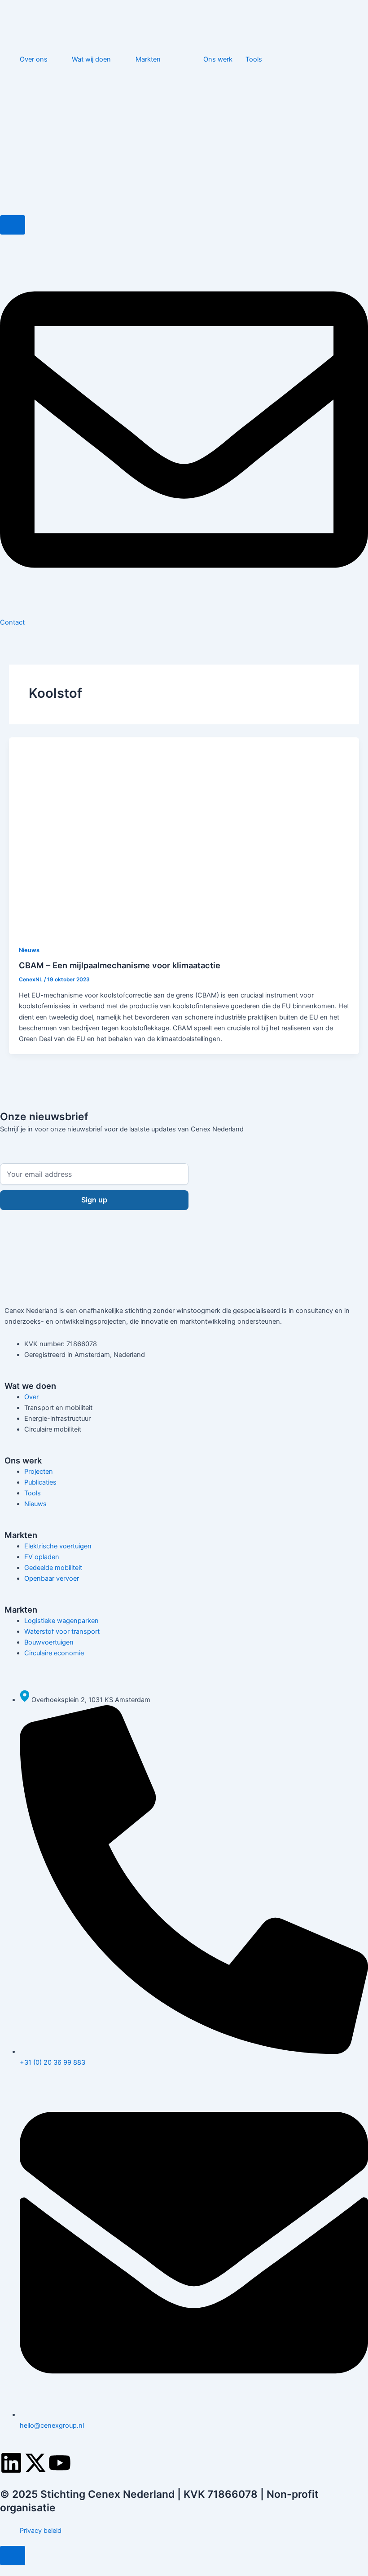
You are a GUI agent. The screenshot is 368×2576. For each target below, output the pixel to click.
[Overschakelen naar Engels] (315, 88)
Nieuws (29, 950)
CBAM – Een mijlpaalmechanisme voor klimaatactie (120, 965)
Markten (148, 59)
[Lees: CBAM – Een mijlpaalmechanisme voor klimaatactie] (184, 835)
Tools (254, 59)
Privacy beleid (41, 2531)
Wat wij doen (91, 59)
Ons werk (218, 59)
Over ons (34, 59)
